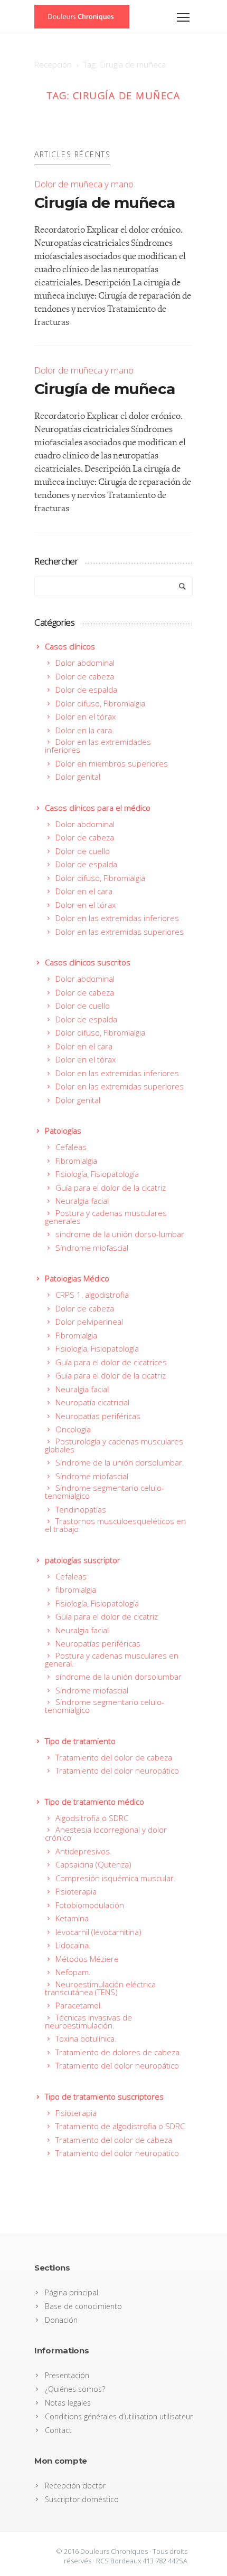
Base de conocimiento (83, 2306)
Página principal (72, 2292)
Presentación (67, 2375)
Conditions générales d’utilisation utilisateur (119, 2416)
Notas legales (68, 2403)
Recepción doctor (75, 2486)
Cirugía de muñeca (105, 203)
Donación (61, 2320)
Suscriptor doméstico (82, 2499)
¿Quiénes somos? (75, 2389)
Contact (58, 2430)
